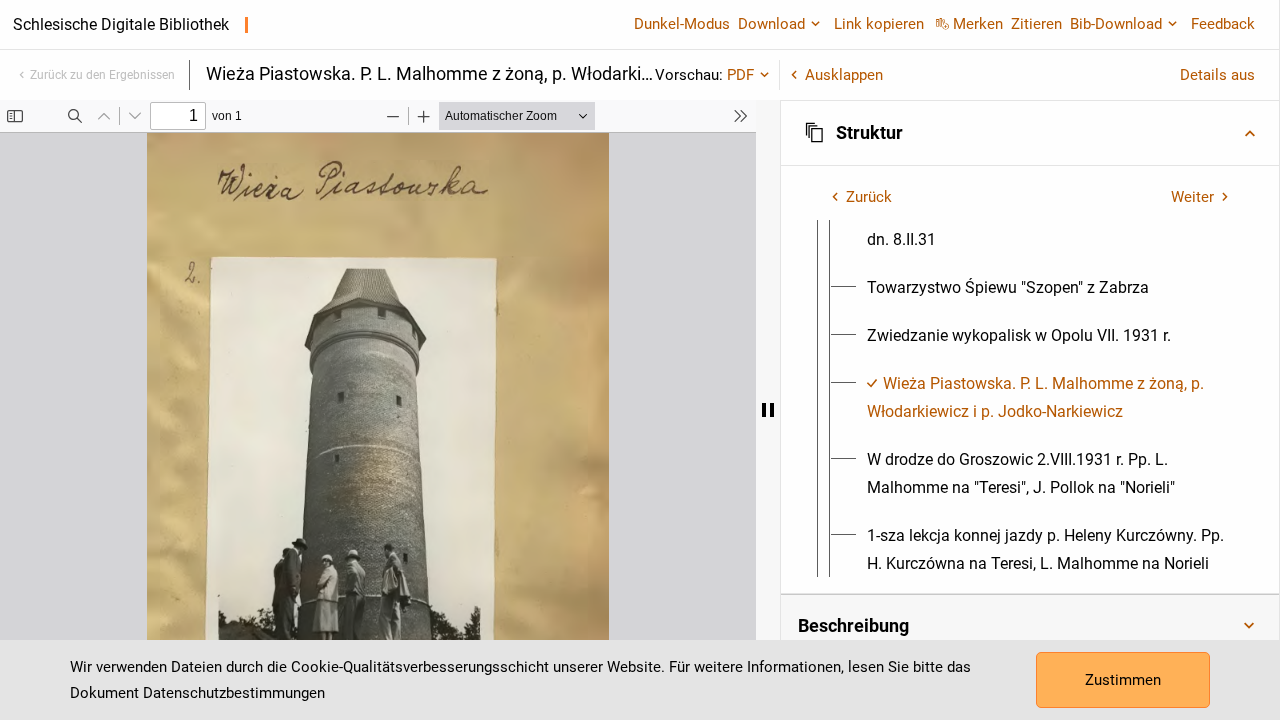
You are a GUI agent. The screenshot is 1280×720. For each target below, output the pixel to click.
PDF (740, 75)
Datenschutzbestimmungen (234, 693)
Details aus (1217, 75)
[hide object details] (768, 410)
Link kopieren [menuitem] (879, 24)
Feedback (1223, 24)
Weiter (1192, 197)
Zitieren (1036, 24)
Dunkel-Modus (682, 24)
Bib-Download (1116, 24)
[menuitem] (1048, 226)
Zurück (869, 197)
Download (771, 24)
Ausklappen (844, 75)
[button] (1030, 133)
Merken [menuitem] (978, 24)
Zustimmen (1123, 680)
